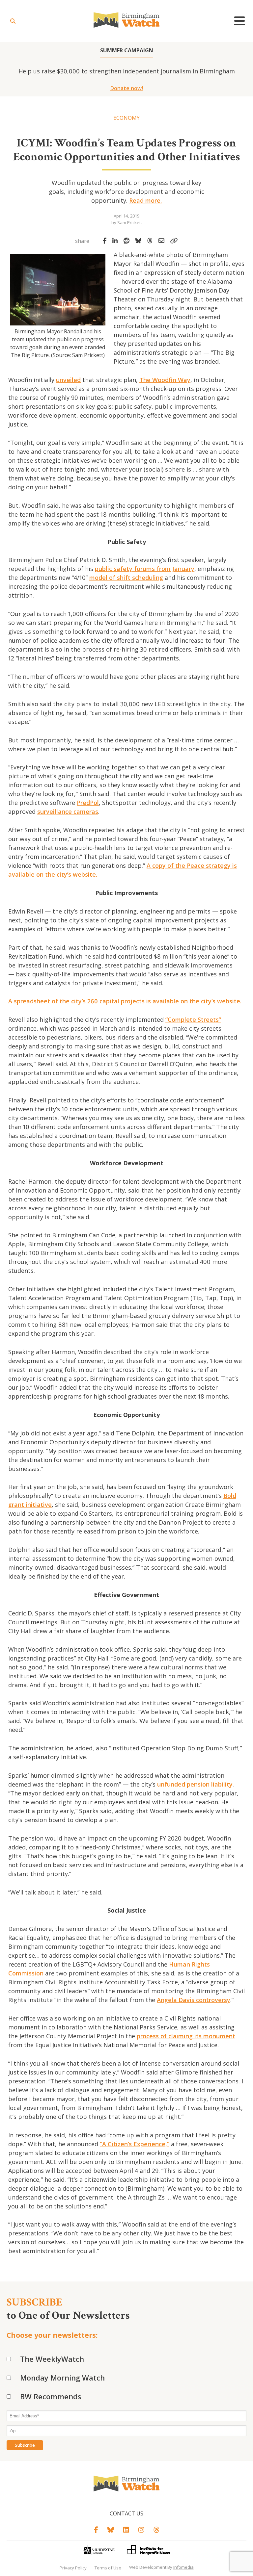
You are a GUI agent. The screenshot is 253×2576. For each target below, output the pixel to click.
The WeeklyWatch (52, 2359)
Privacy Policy (73, 2568)
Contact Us (126, 2513)
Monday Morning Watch (62, 2378)
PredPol (88, 803)
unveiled (68, 380)
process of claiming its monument (186, 2036)
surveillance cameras (68, 811)
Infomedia (183, 2567)
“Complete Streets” (193, 1019)
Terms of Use (108, 2568)
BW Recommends (51, 2396)
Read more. (145, 200)
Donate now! (127, 88)
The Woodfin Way (165, 380)
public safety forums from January (145, 569)
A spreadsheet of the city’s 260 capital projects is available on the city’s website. (125, 1001)
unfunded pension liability (195, 1784)
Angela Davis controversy (194, 2000)
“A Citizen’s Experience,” (135, 2144)
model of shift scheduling (126, 578)
